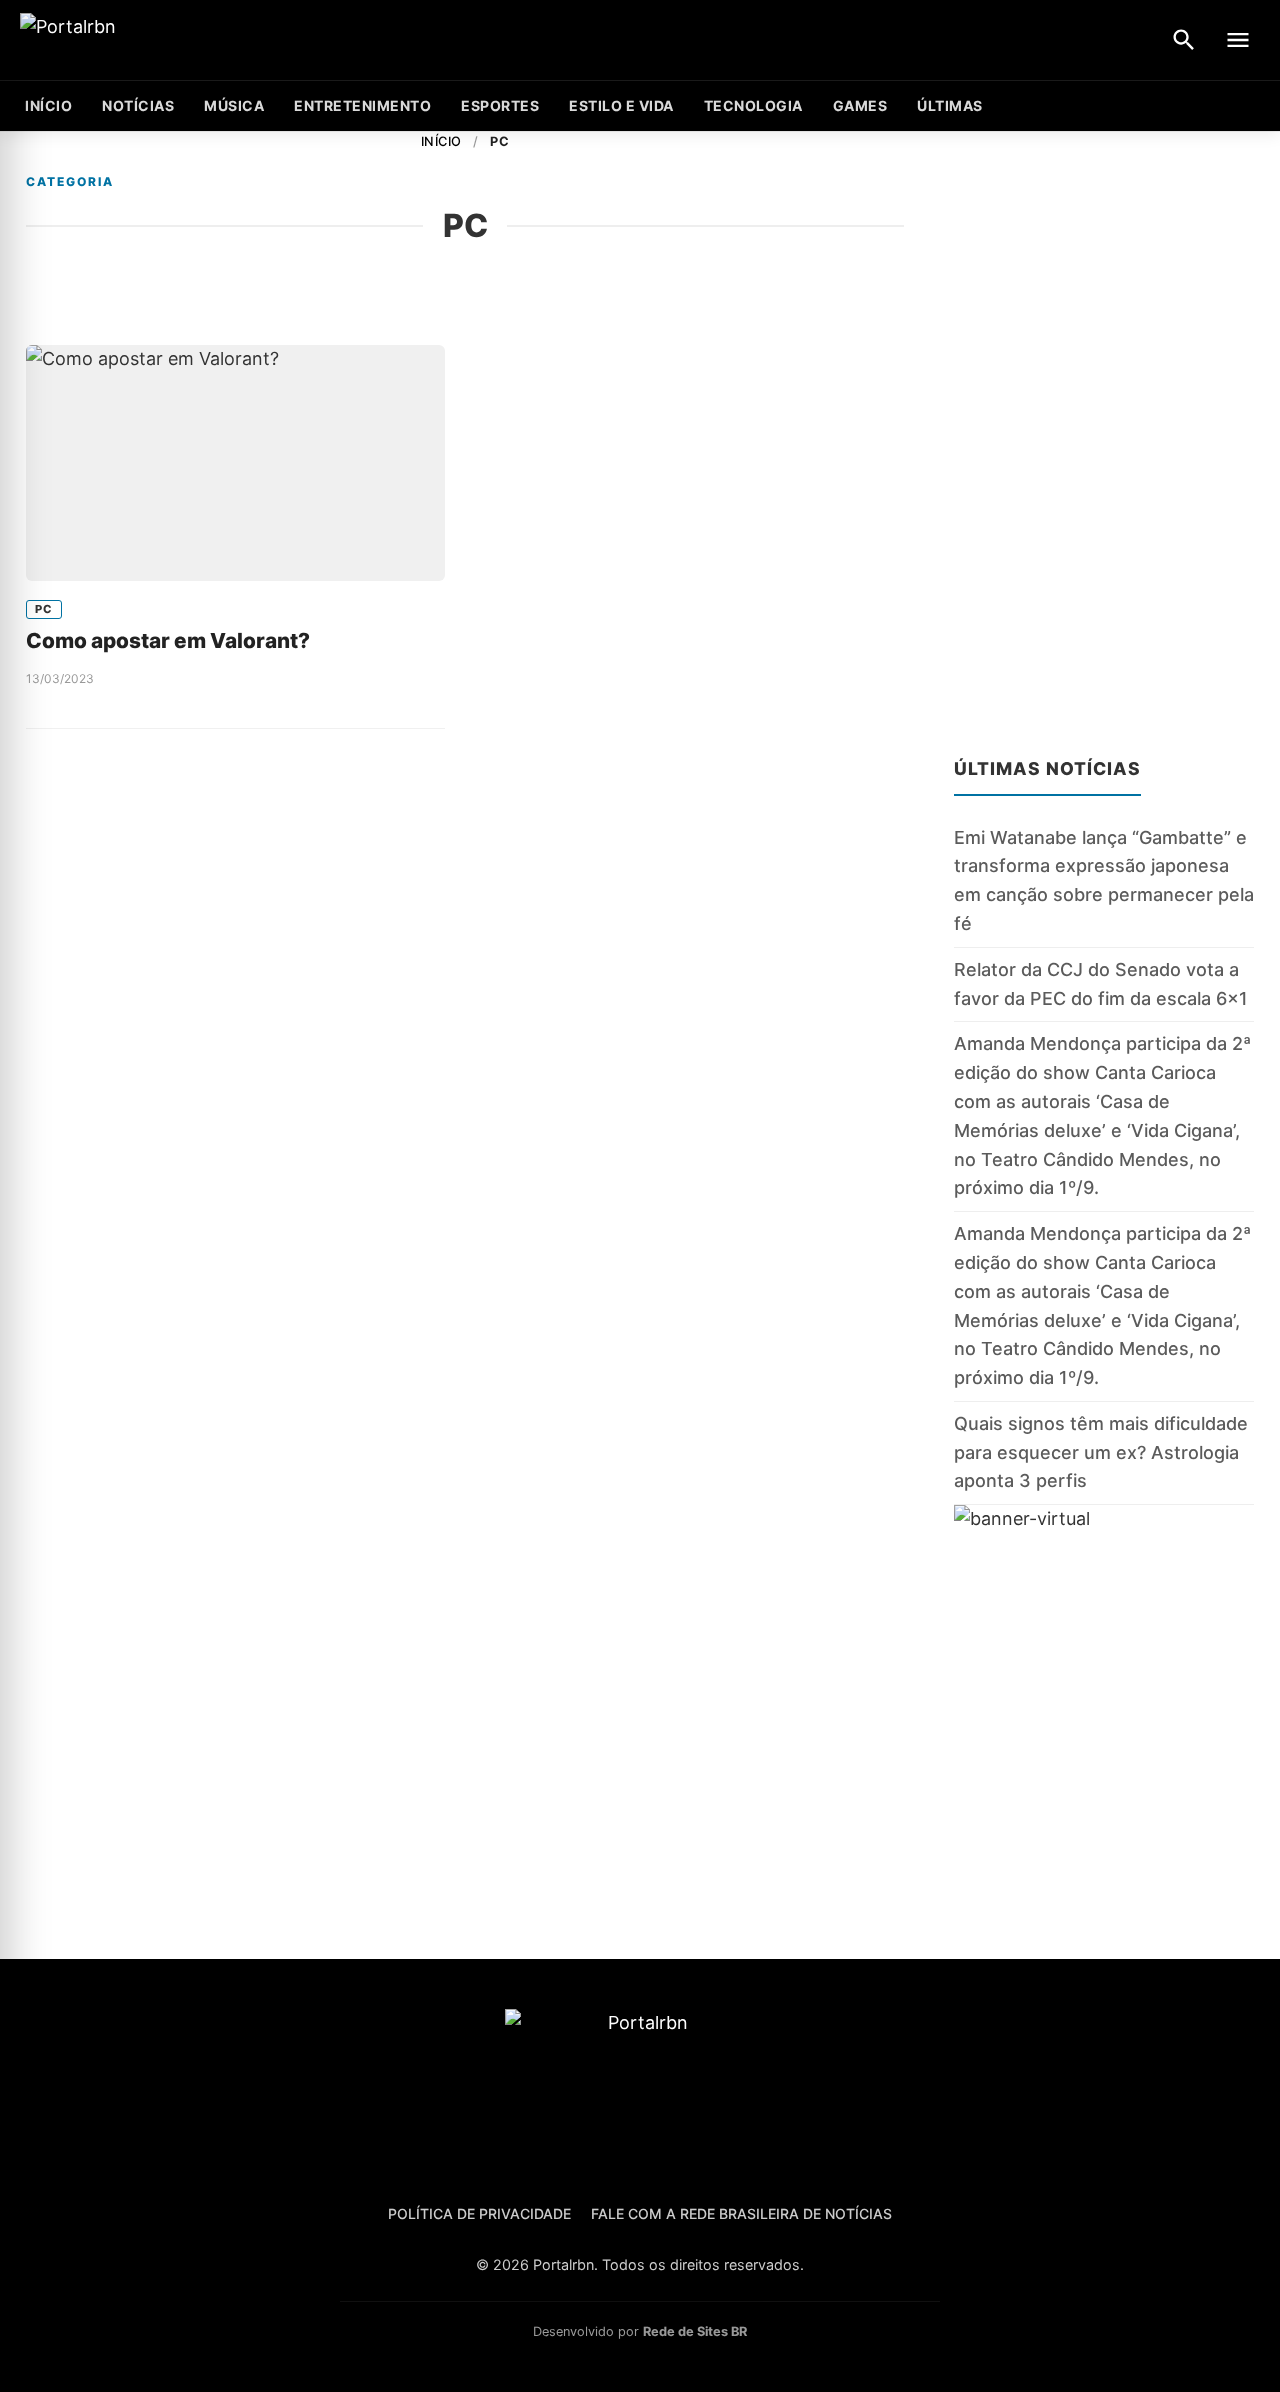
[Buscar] (1184, 40)
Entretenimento (362, 105)
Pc (44, 609)
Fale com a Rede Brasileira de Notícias (741, 2213)
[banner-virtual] (1104, 1697)
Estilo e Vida (621, 105)
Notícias (138, 105)
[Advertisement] (1104, 432)
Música (234, 105)
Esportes (500, 105)
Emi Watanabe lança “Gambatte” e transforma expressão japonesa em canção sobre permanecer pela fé (1104, 880)
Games (860, 105)
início (48, 105)
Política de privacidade (479, 2213)
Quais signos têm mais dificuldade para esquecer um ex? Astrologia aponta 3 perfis (1101, 1452)
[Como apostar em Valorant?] (235, 463)
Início (441, 141)
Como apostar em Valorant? (168, 640)
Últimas (950, 105)
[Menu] (1238, 40)
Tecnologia (753, 105)
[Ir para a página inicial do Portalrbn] (145, 40)
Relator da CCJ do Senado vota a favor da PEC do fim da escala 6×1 (1101, 984)
